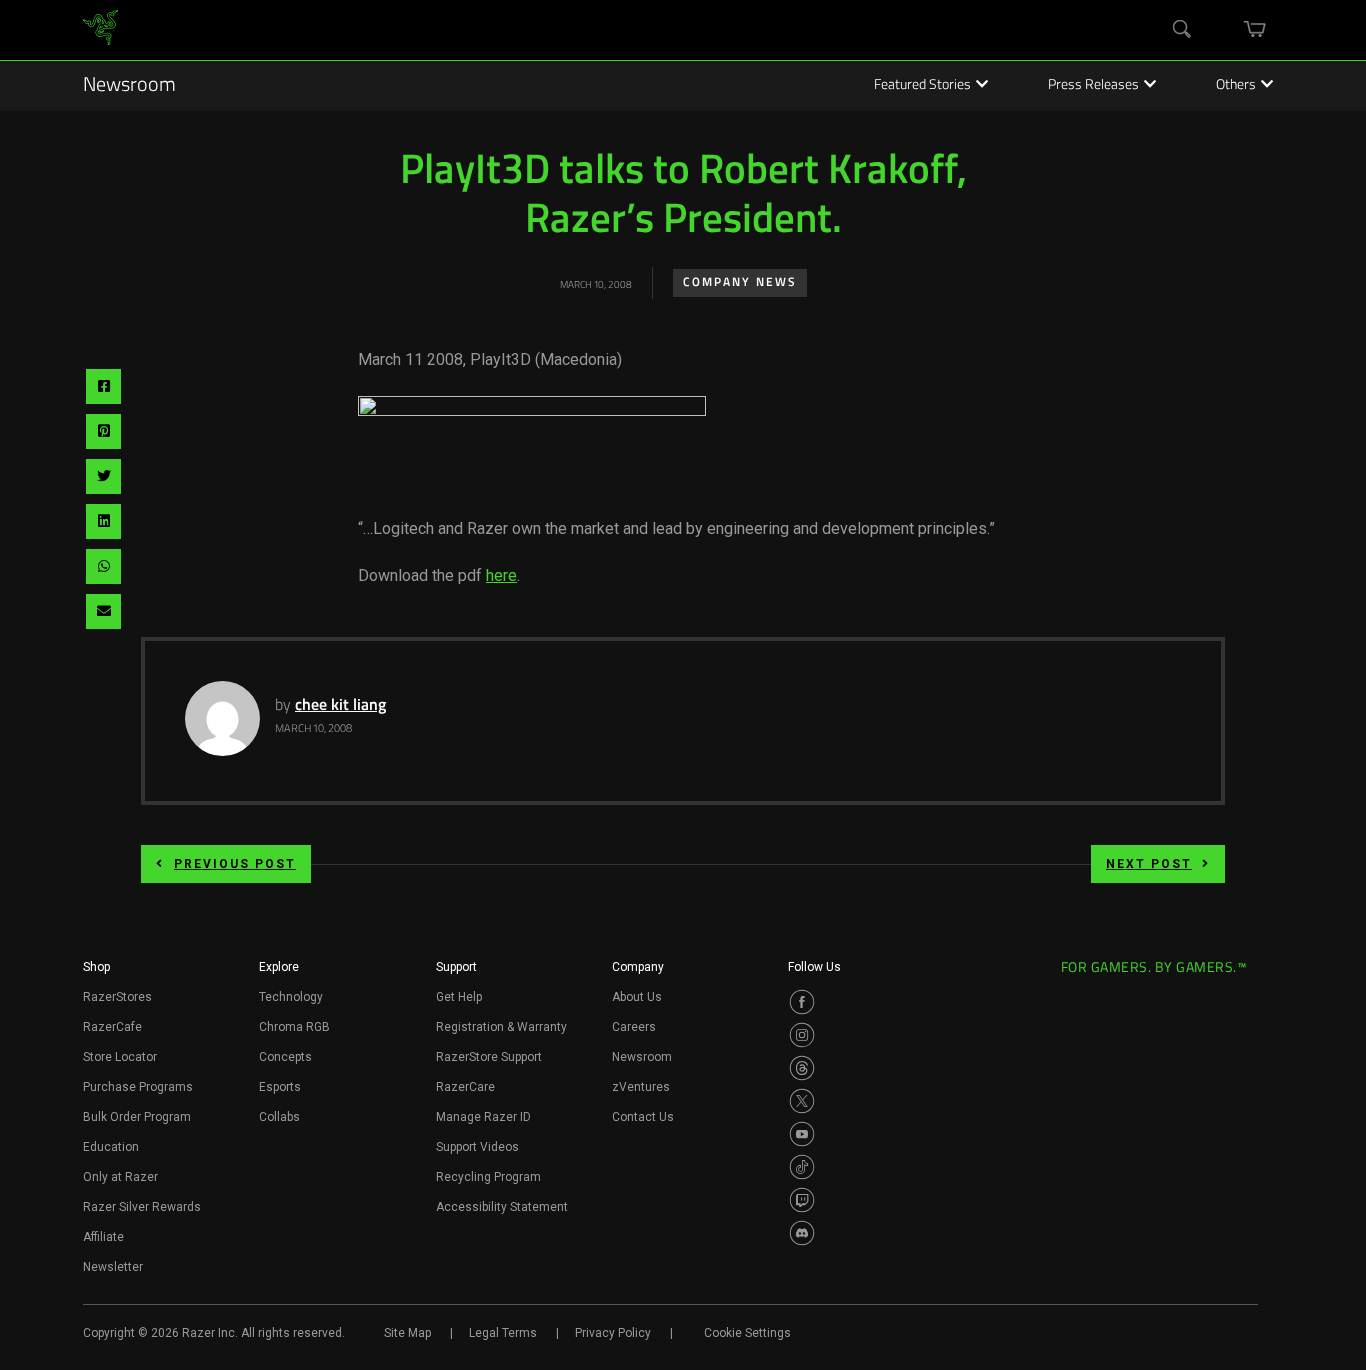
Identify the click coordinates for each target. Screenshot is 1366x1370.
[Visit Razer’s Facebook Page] (802, 1002)
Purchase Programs (138, 1087)
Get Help (459, 997)
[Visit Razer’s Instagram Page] (802, 1035)
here (501, 575)
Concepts (285, 1057)
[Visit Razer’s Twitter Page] (802, 1101)
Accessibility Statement (502, 1207)
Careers (634, 1027)
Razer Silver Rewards (142, 1207)
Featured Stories (922, 86)
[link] (100, 30)
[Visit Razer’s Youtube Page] (802, 1134)
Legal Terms (503, 1333)
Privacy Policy (613, 1333)
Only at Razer (120, 1177)
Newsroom (129, 86)
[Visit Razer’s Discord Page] (802, 1233)
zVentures (641, 1087)
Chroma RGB (294, 1027)
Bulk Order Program (137, 1117)
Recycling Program (488, 1177)
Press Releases (1093, 86)
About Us (637, 997)
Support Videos (477, 1147)
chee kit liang (340, 706)
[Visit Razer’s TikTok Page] (802, 1167)
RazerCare (465, 1087)
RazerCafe (112, 1027)
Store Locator (120, 1057)
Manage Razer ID (483, 1117)
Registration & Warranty (501, 1027)
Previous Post (235, 864)
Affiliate (103, 1237)
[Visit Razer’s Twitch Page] (802, 1200)
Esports (280, 1087)
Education (111, 1147)
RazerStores (117, 997)
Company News (740, 283)
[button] (96, 973)
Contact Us (643, 1117)
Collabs (279, 1117)
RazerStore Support (489, 1057)
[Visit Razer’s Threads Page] (802, 1068)
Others (1236, 86)
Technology (291, 997)
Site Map (407, 1333)
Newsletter (113, 1267)
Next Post (1149, 864)
